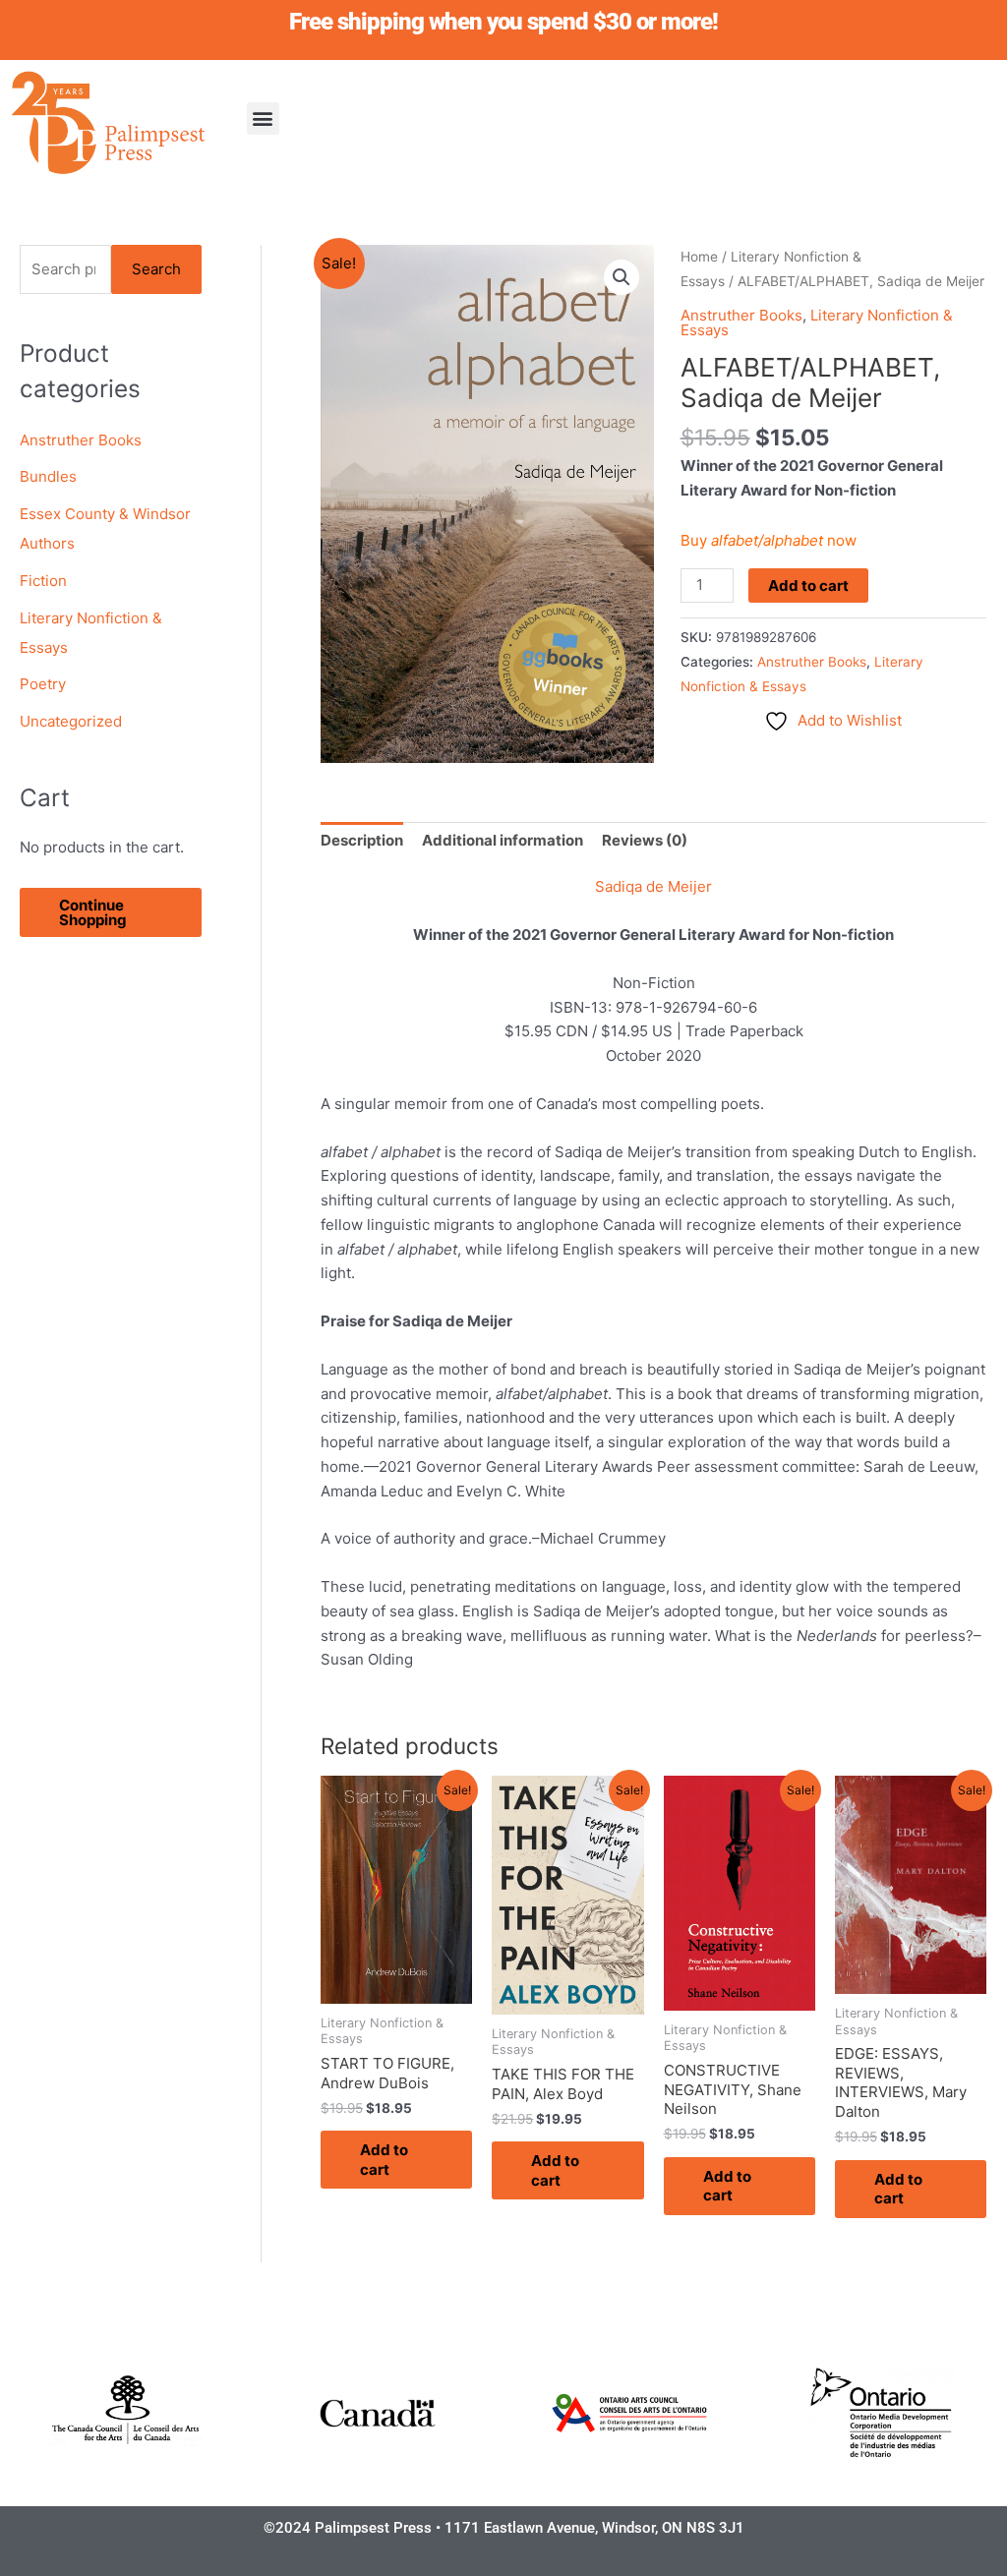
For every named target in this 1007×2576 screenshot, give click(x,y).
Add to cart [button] (384, 2160)
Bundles (48, 476)
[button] (263, 118)
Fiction (43, 581)
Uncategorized (71, 721)
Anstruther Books (81, 440)
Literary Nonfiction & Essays (817, 322)
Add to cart (808, 585)
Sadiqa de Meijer (653, 886)
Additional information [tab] (503, 840)
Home (699, 257)
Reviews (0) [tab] (645, 840)
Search (156, 269)
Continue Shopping (93, 912)
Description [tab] (362, 840)
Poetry (43, 684)
